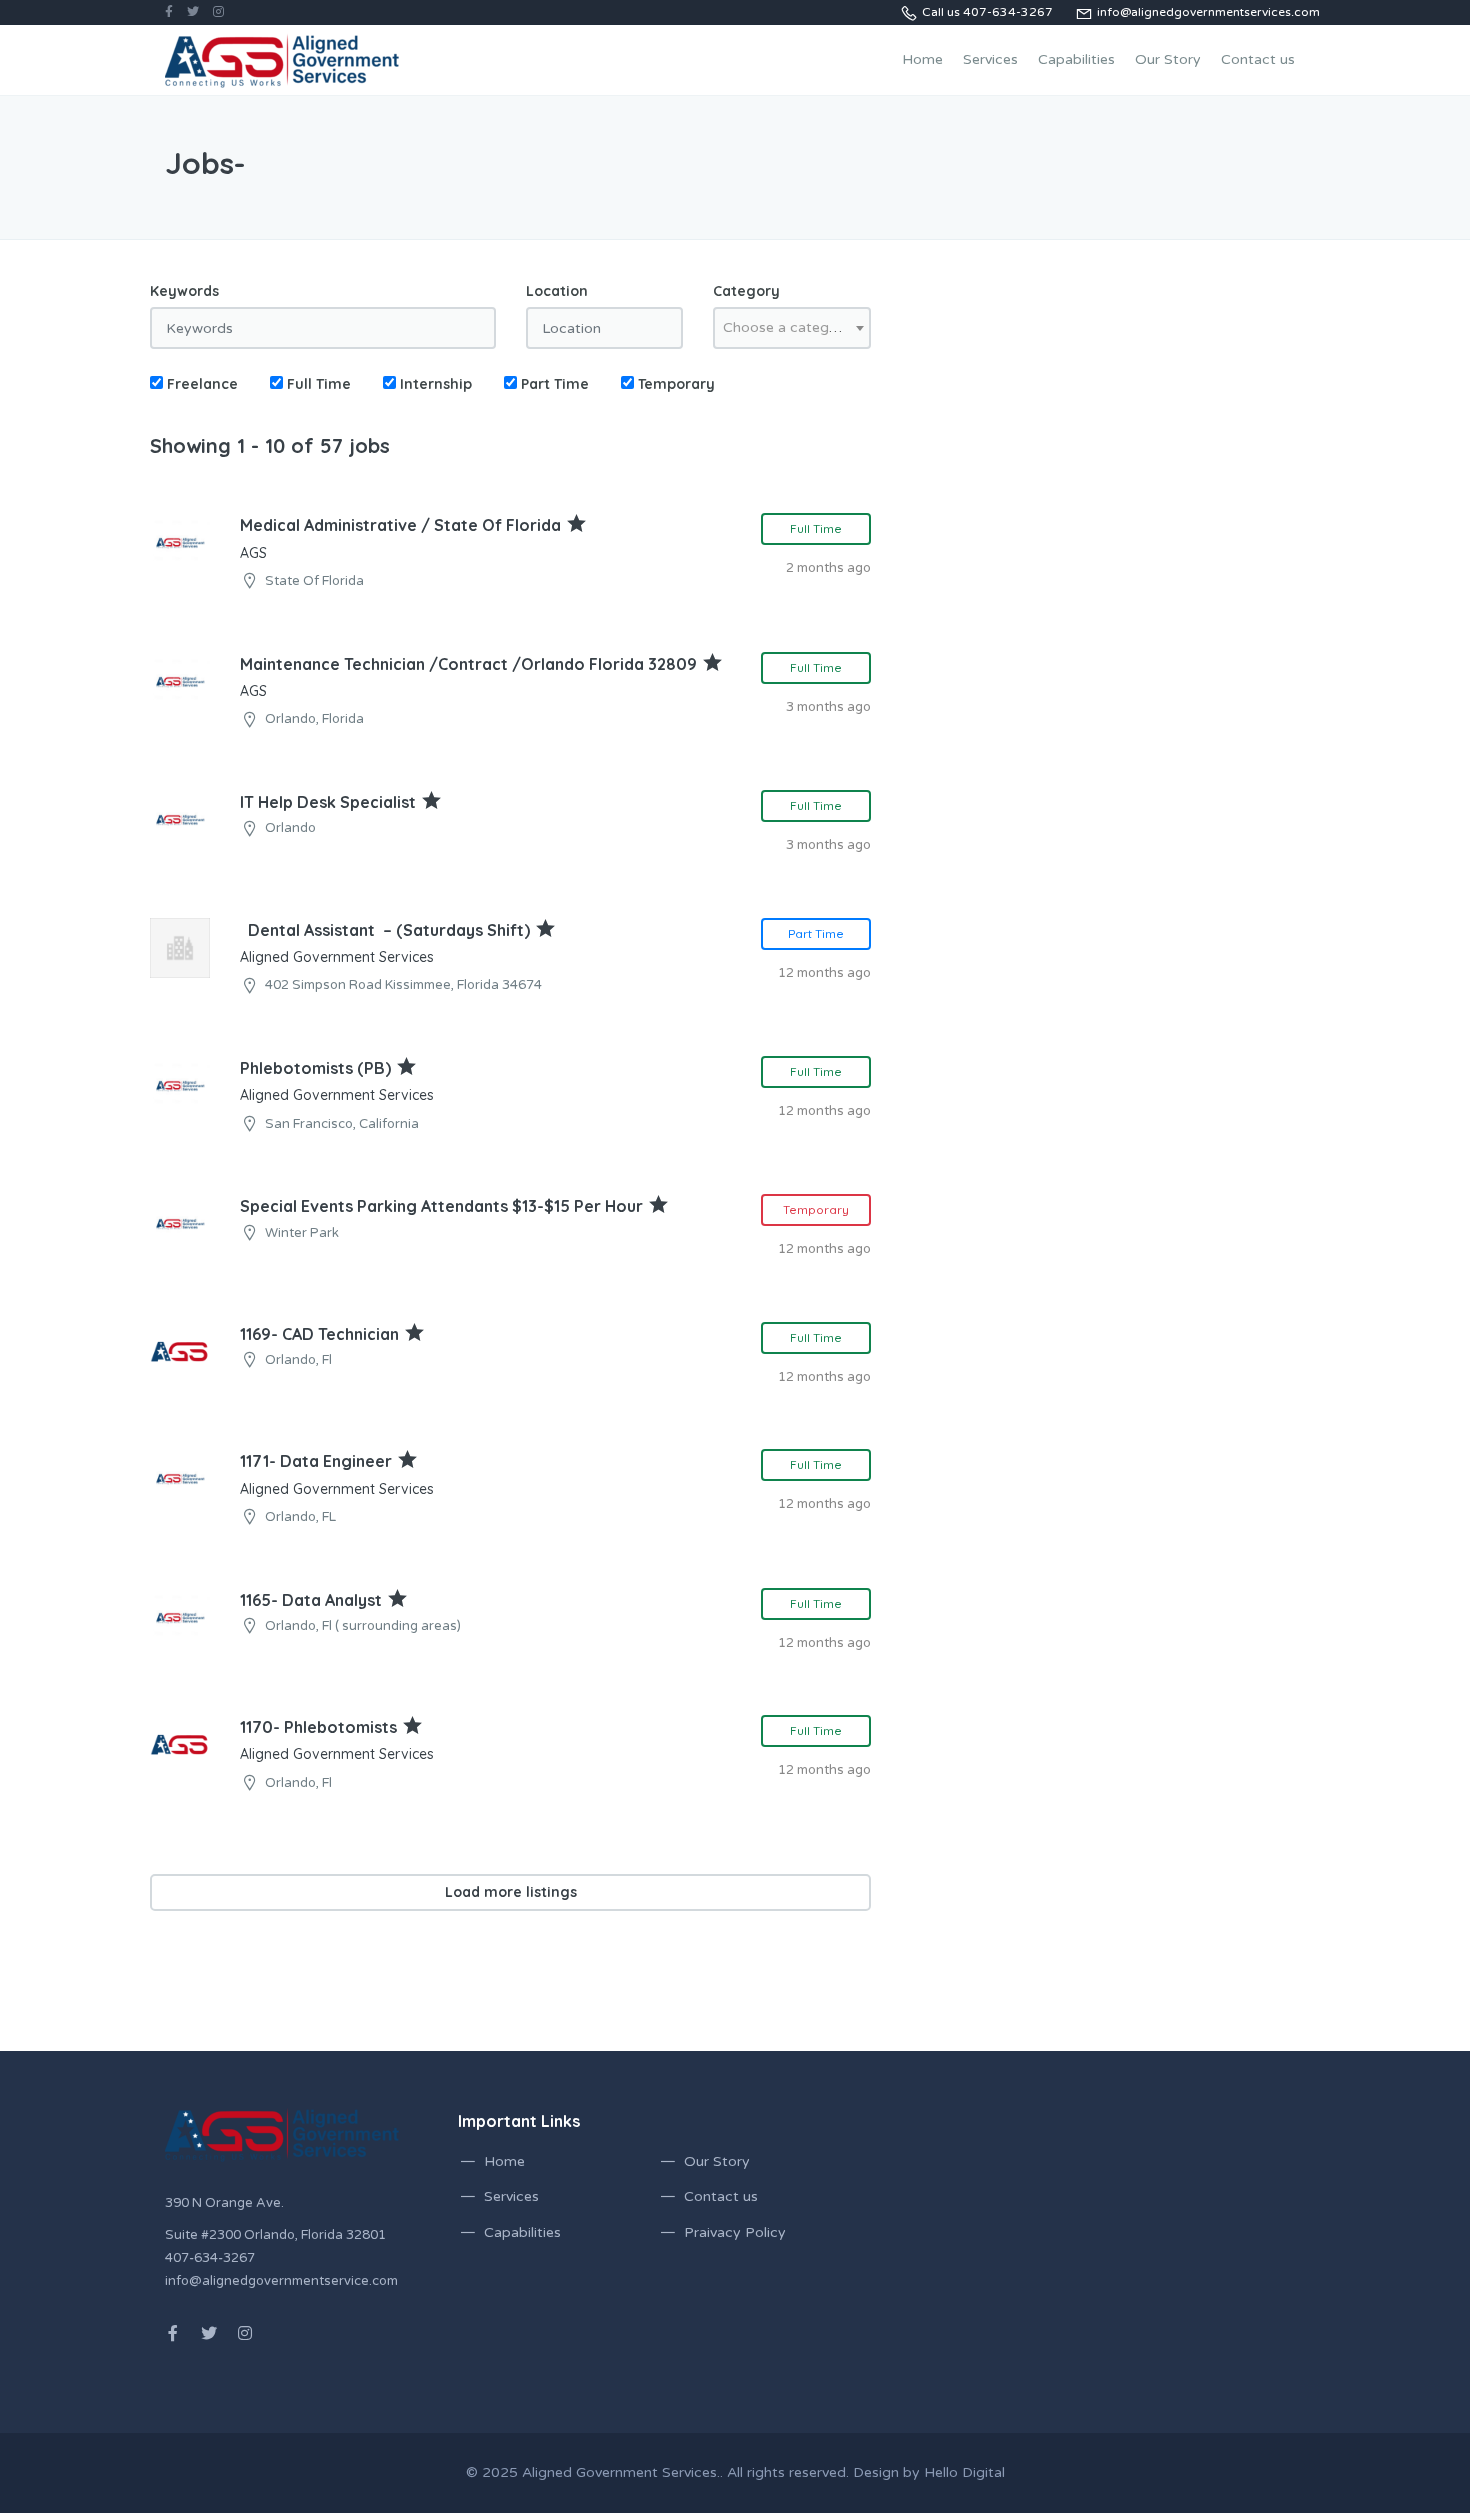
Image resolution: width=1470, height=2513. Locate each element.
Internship (434, 384)
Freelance (200, 384)
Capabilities (1076, 59)
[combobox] (792, 328)
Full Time (317, 384)
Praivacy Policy (735, 2232)
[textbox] (792, 328)
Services (990, 59)
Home (922, 59)
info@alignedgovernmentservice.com (281, 2281)
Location (557, 291)
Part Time (553, 384)
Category (746, 291)
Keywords (184, 291)
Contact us (1258, 59)
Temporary (674, 384)
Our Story (1168, 59)
